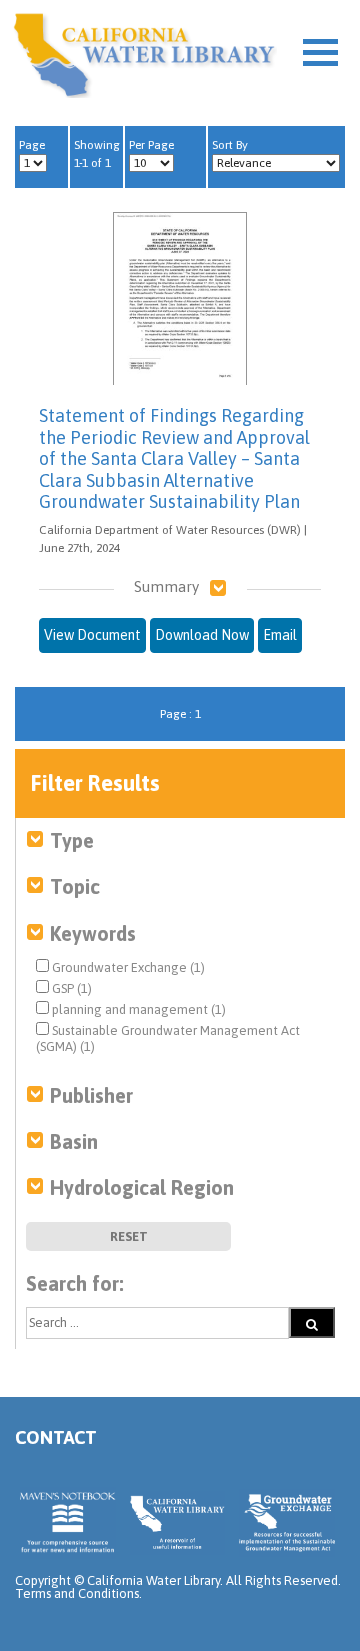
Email (280, 635)
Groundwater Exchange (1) (127, 967)
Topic (75, 886)
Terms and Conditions (77, 1593)
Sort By (230, 145)
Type (72, 840)
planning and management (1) (137, 1009)
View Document (92, 635)
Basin (74, 1141)
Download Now (202, 635)
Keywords (93, 933)
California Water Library (144, 55)
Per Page (151, 145)
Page (32, 145)
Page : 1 (180, 714)
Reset (129, 1236)
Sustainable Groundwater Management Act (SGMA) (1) (168, 1038)
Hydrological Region (142, 1187)
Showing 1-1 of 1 (97, 154)
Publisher (91, 1095)
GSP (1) (70, 988)
